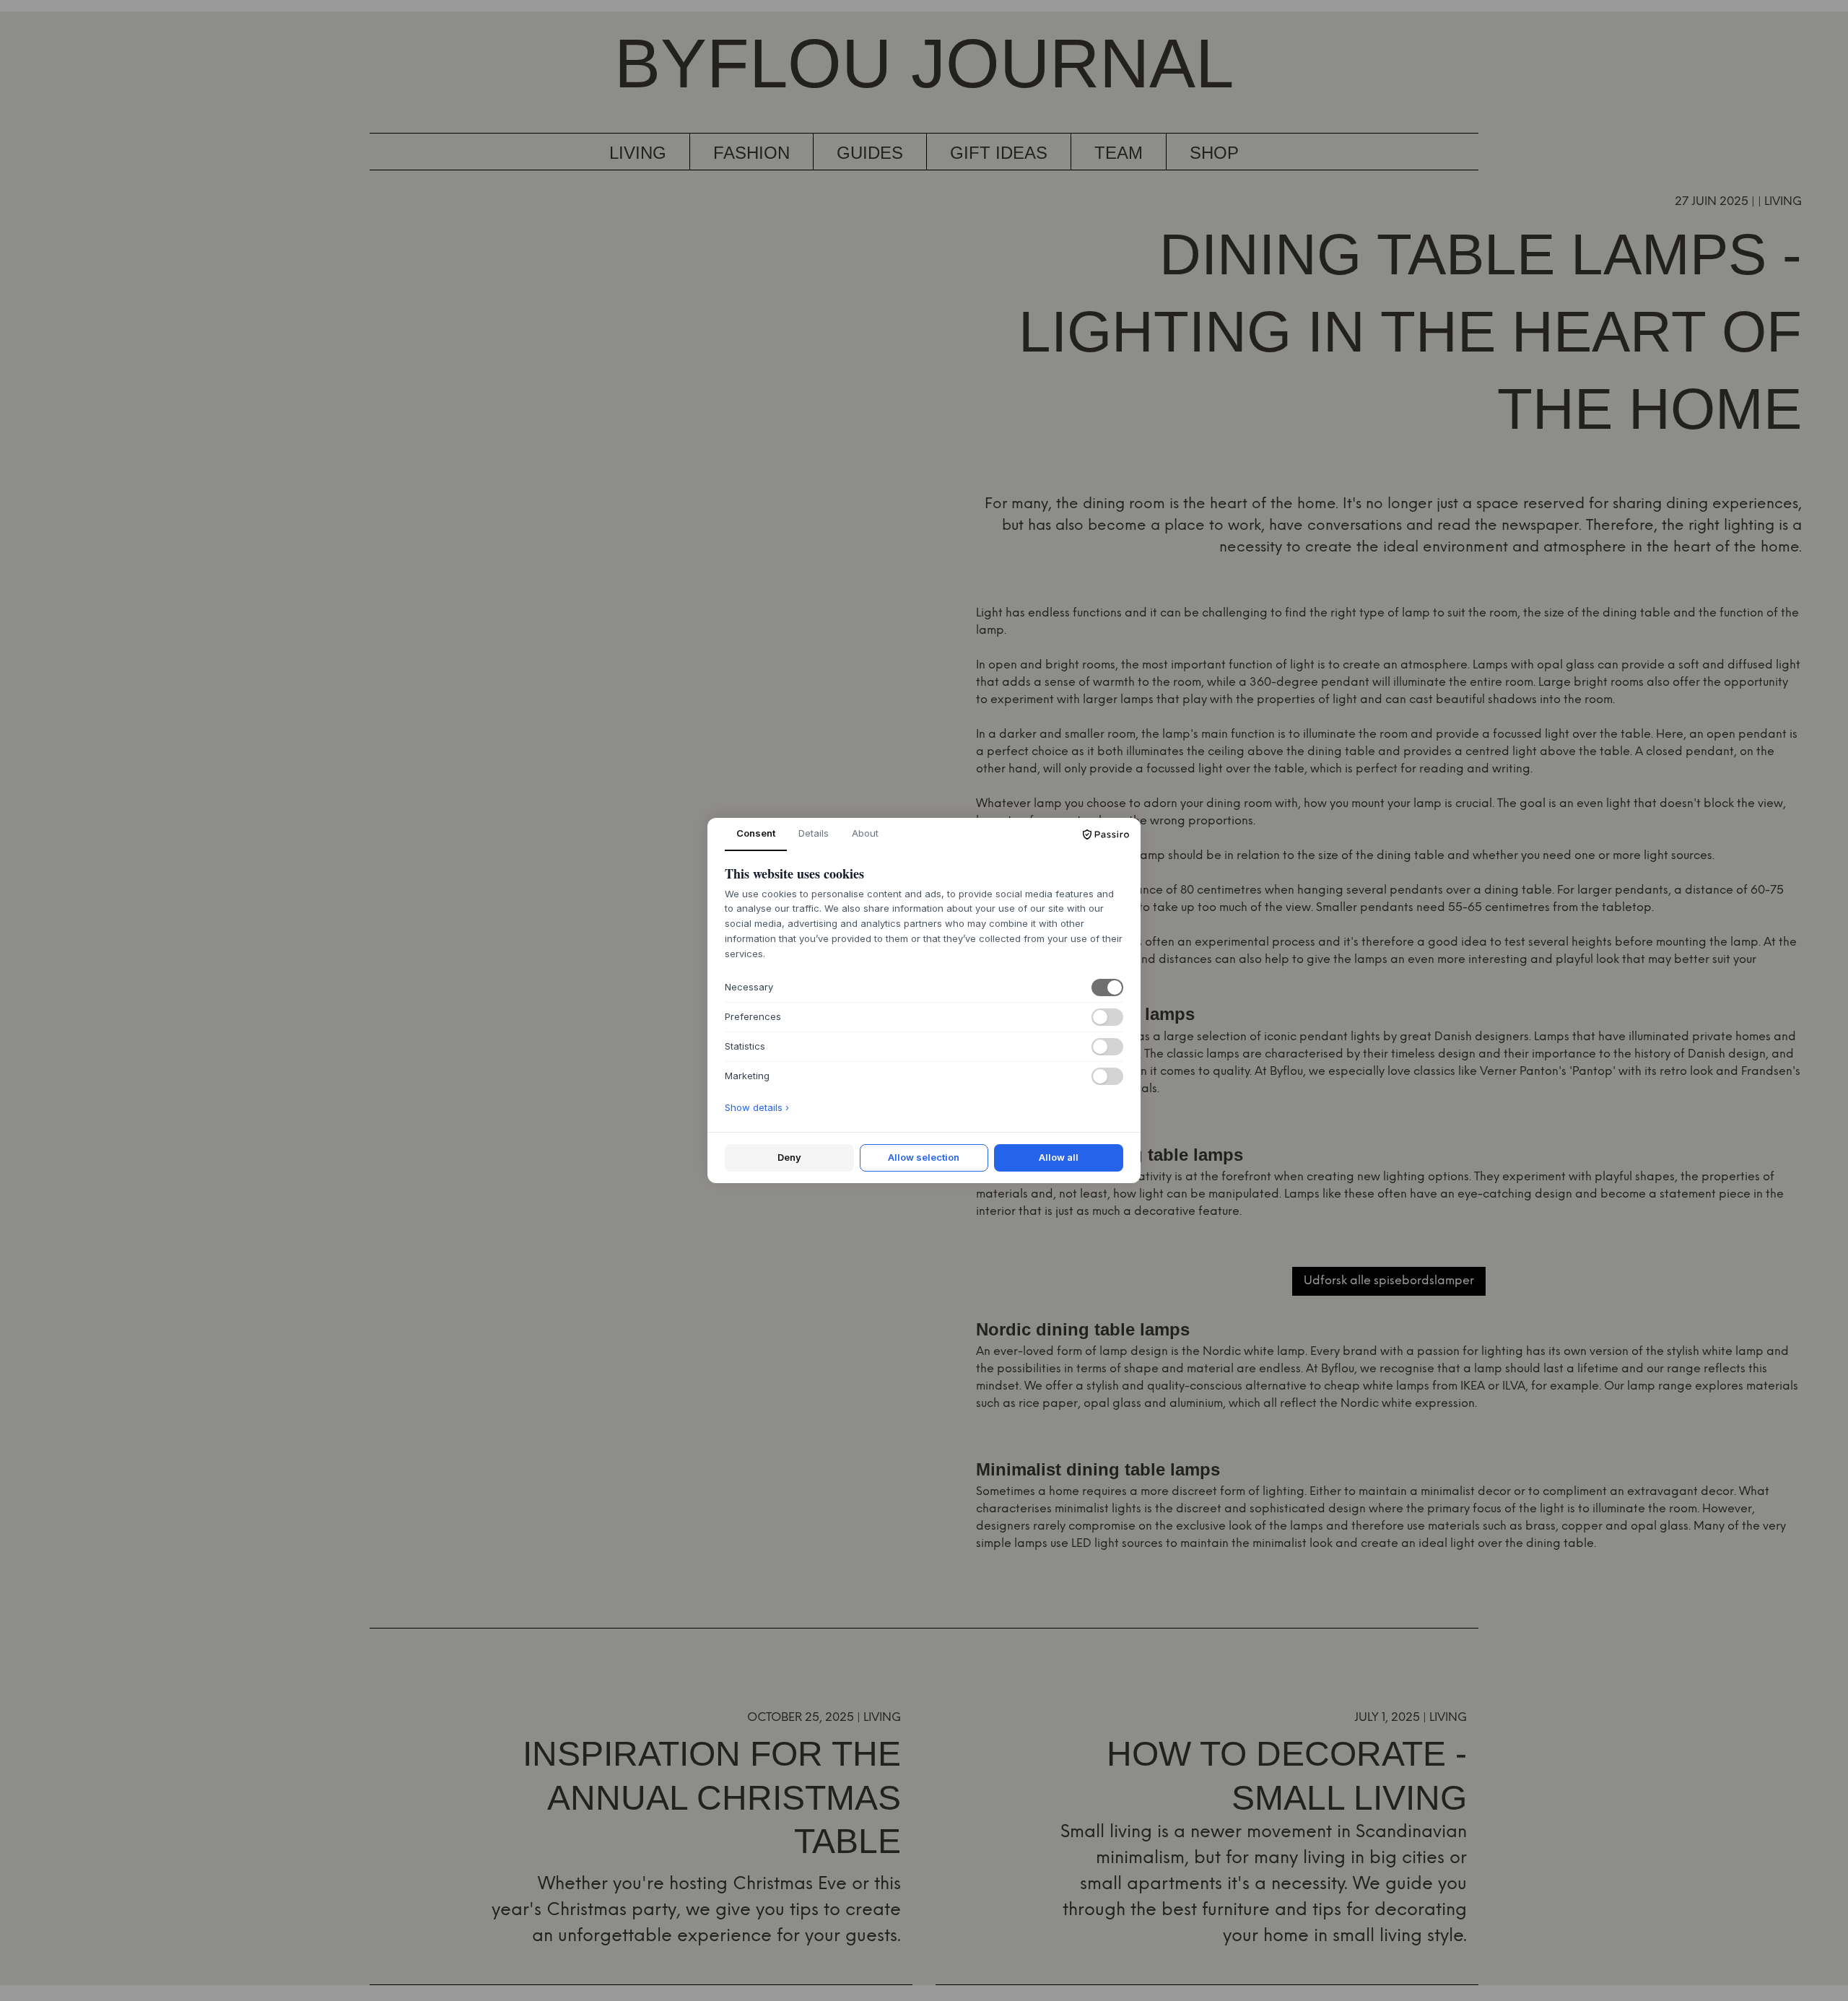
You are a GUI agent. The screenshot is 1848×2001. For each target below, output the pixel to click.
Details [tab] (814, 833)
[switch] (1107, 988)
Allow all (1059, 1157)
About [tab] (865, 833)
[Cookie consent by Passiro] (1106, 834)
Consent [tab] (756, 833)
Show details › (757, 1107)
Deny (789, 1157)
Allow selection (924, 1157)
